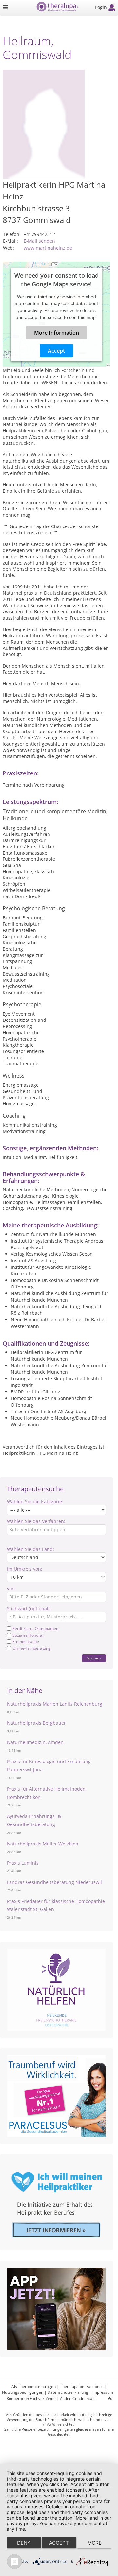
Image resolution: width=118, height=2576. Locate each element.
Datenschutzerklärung (68, 2392)
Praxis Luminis (23, 1863)
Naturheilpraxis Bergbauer (36, 1723)
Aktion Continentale (78, 2398)
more (95, 2543)
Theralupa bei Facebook (82, 2387)
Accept (56, 350)
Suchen (94, 1658)
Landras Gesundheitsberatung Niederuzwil (54, 1882)
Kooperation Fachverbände (31, 2398)
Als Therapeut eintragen (34, 2387)
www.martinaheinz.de (48, 248)
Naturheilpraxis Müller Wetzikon (43, 1844)
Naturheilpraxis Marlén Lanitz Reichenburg (55, 1704)
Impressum (103, 2392)
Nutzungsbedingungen (23, 2392)
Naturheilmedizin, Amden (35, 1742)
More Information (57, 332)
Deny (24, 2543)
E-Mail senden (39, 241)
